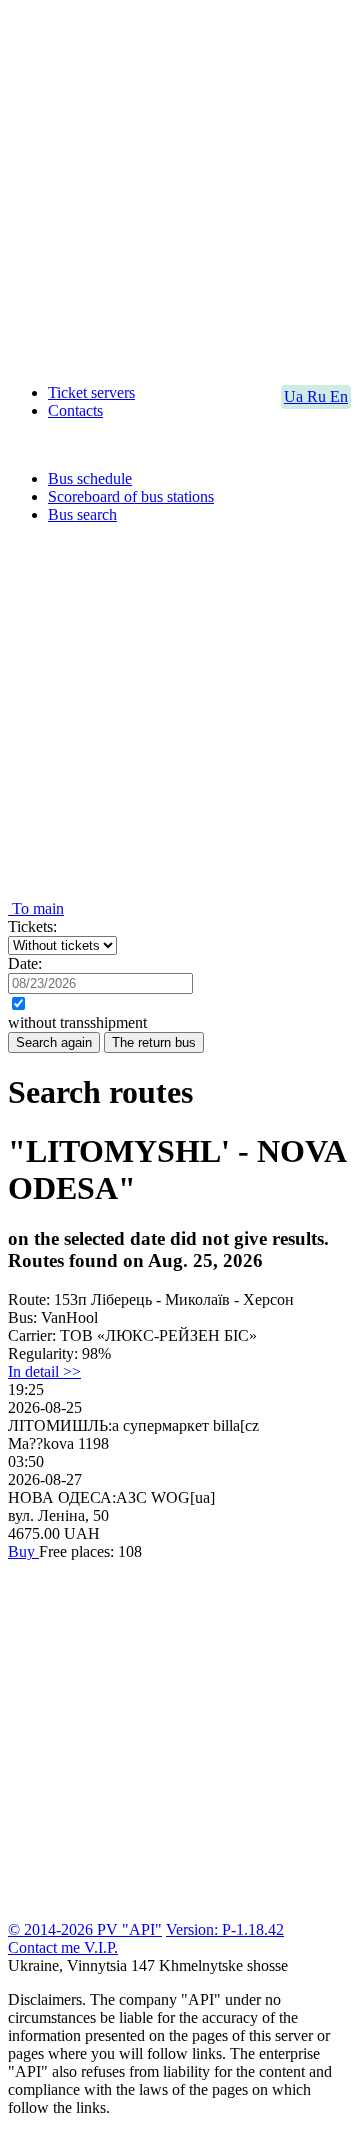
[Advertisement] (180, 188)
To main (36, 908)
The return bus (154, 1042)
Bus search (82, 514)
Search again (54, 1042)
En (339, 396)
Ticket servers (91, 392)
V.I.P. (101, 1947)
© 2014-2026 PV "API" (85, 1929)
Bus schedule (90, 478)
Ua (295, 396)
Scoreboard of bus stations (131, 496)
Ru (318, 396)
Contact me (46, 1947)
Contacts (75, 410)
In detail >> (44, 1371)
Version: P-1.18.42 (225, 1929)
